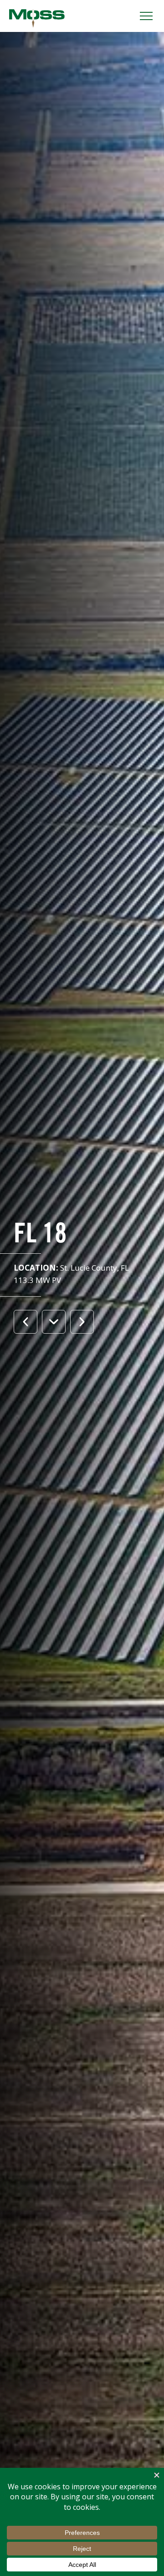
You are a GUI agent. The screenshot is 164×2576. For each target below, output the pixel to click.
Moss (37, 18)
